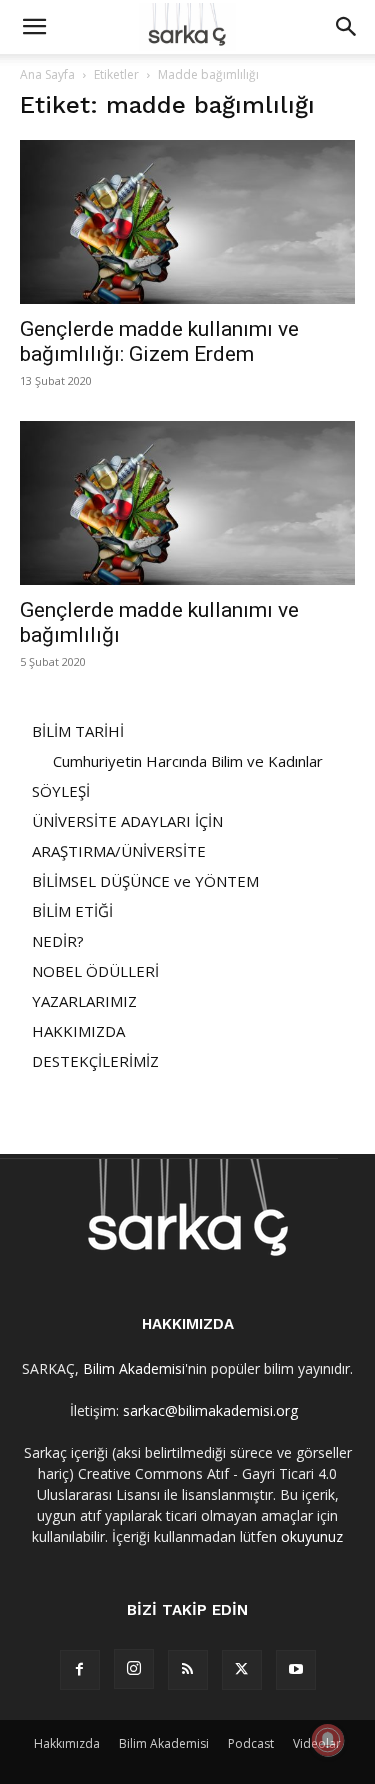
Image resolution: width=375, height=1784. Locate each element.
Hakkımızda (67, 1743)
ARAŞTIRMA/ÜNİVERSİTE (119, 851)
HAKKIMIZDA (78, 1031)
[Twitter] (242, 1670)
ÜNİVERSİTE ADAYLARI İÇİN (127, 821)
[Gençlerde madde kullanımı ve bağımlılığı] (187, 503)
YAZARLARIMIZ (84, 1001)
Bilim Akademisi (134, 1368)
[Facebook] (80, 1670)
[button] (34, 27)
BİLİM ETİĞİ (72, 911)
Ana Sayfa (47, 74)
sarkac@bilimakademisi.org (210, 1410)
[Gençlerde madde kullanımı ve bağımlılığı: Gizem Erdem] (187, 222)
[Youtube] (296, 1670)
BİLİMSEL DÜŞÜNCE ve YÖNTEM (145, 881)
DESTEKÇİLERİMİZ (95, 1061)
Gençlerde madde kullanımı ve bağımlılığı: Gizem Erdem (159, 341)
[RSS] (188, 1670)
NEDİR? (58, 941)
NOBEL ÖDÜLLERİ (95, 971)
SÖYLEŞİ (61, 791)
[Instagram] (134, 1669)
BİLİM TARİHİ (78, 731)
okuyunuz (312, 1536)
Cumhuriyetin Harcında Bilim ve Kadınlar (188, 761)
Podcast (251, 1743)
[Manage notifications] (328, 1740)
